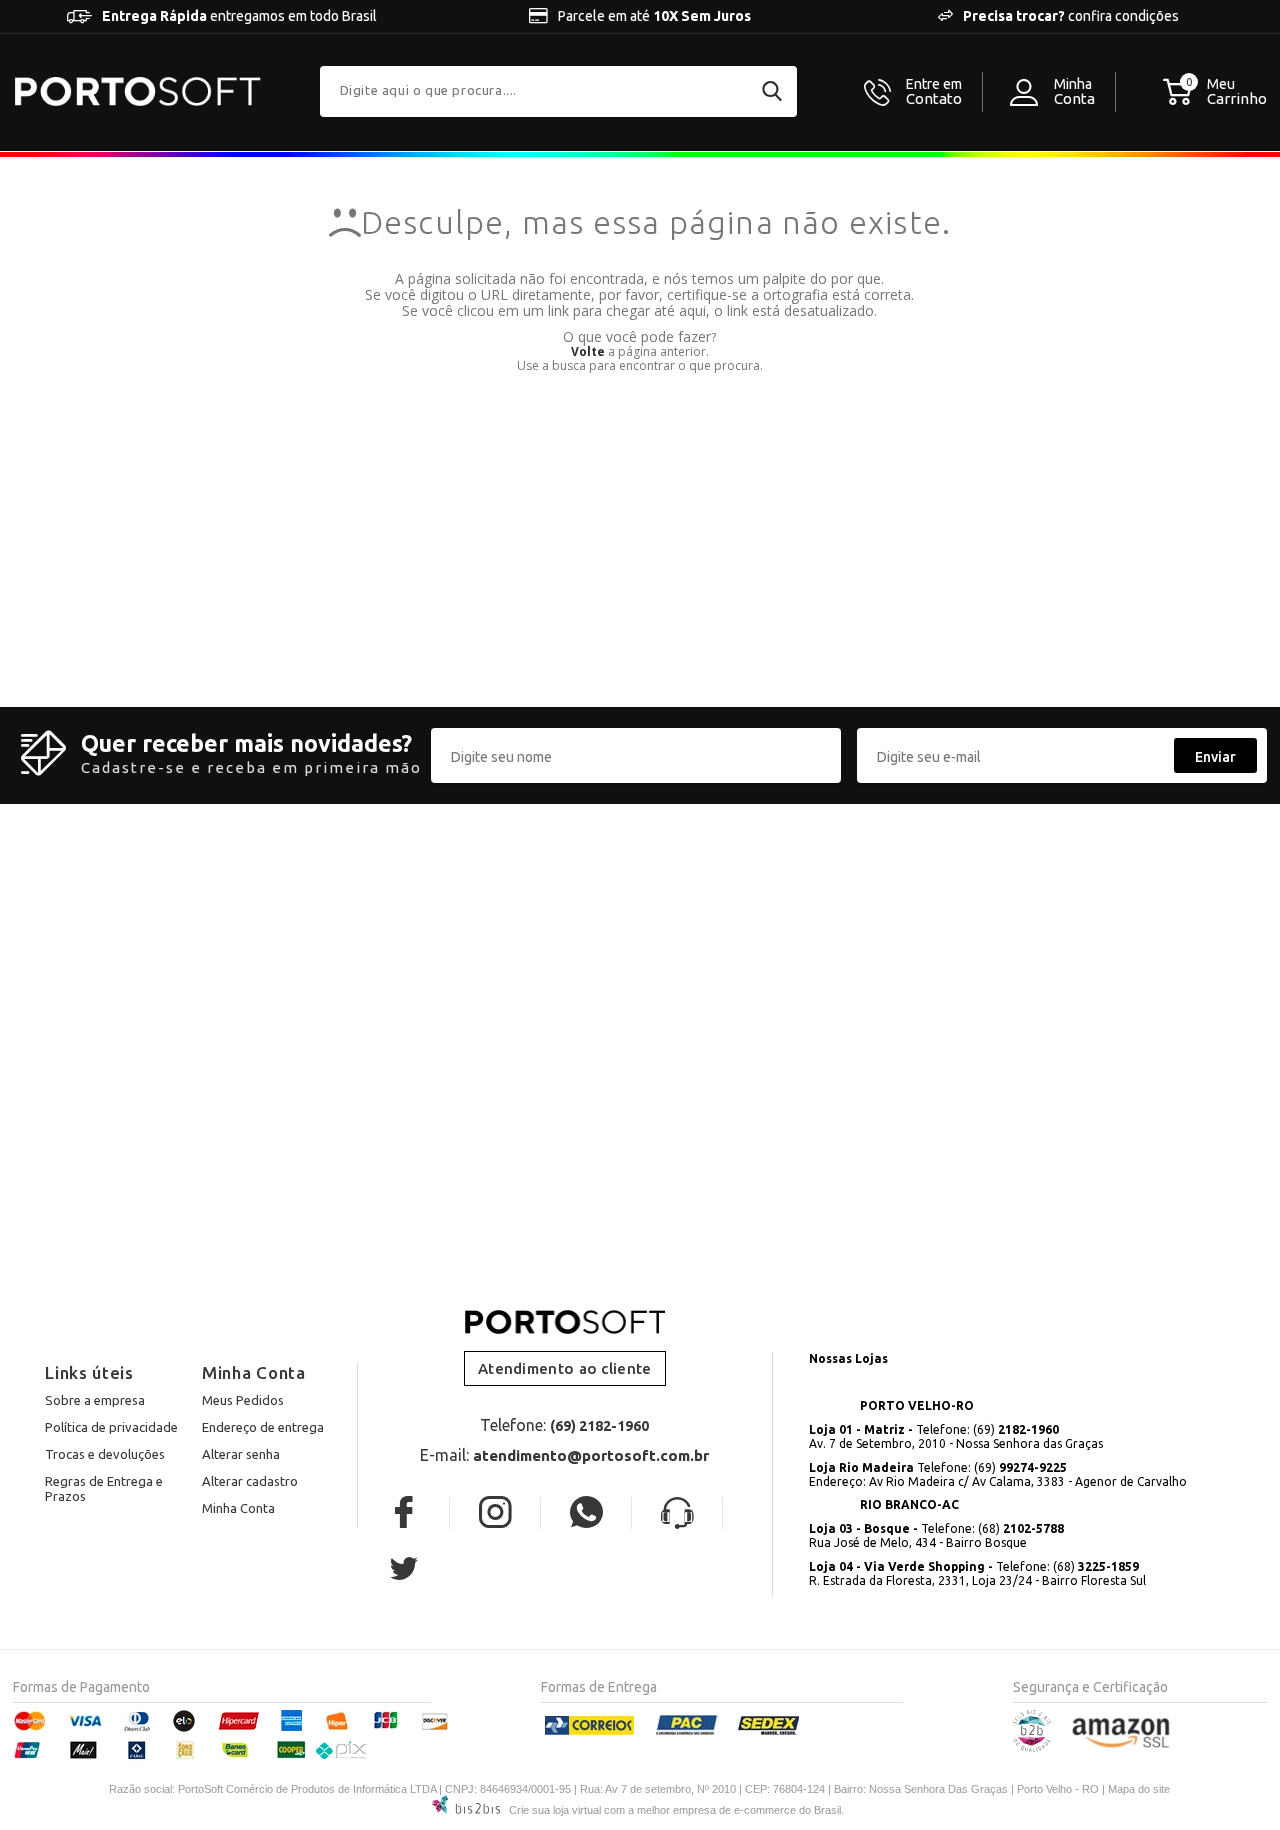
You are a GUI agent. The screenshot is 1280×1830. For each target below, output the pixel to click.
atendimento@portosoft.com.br (591, 1455)
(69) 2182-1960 (599, 1426)
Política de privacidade (111, 1427)
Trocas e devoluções (105, 1454)
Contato (934, 92)
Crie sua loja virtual (555, 1810)
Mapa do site (1139, 1789)
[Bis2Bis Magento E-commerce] (1032, 1747)
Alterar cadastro (250, 1481)
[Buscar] (772, 91)
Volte (588, 351)
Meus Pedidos (243, 1400)
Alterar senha (241, 1454)
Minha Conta (238, 1508)
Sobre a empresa (95, 1400)
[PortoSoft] (138, 91)
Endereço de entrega (263, 1427)
